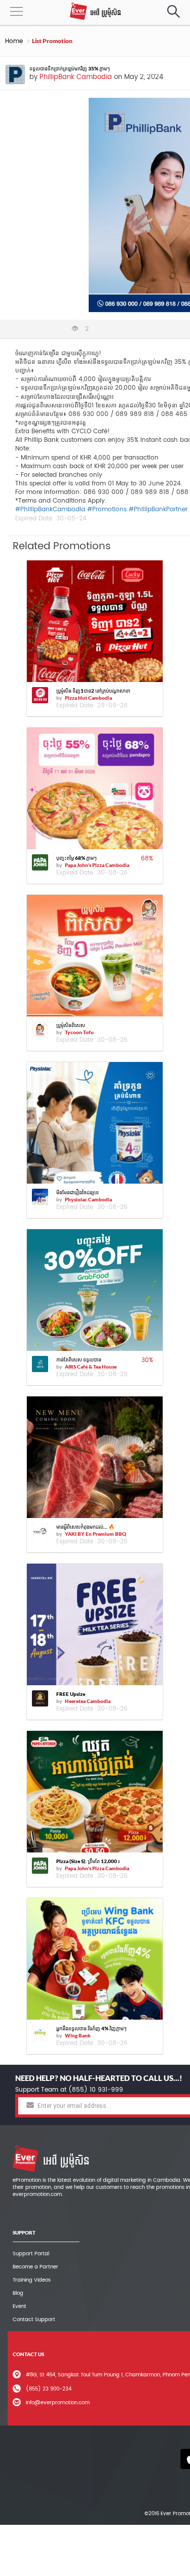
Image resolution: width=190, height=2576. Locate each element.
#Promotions (107, 509)
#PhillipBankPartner (158, 509)
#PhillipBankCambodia (50, 509)
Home (14, 41)
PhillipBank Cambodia (76, 77)
